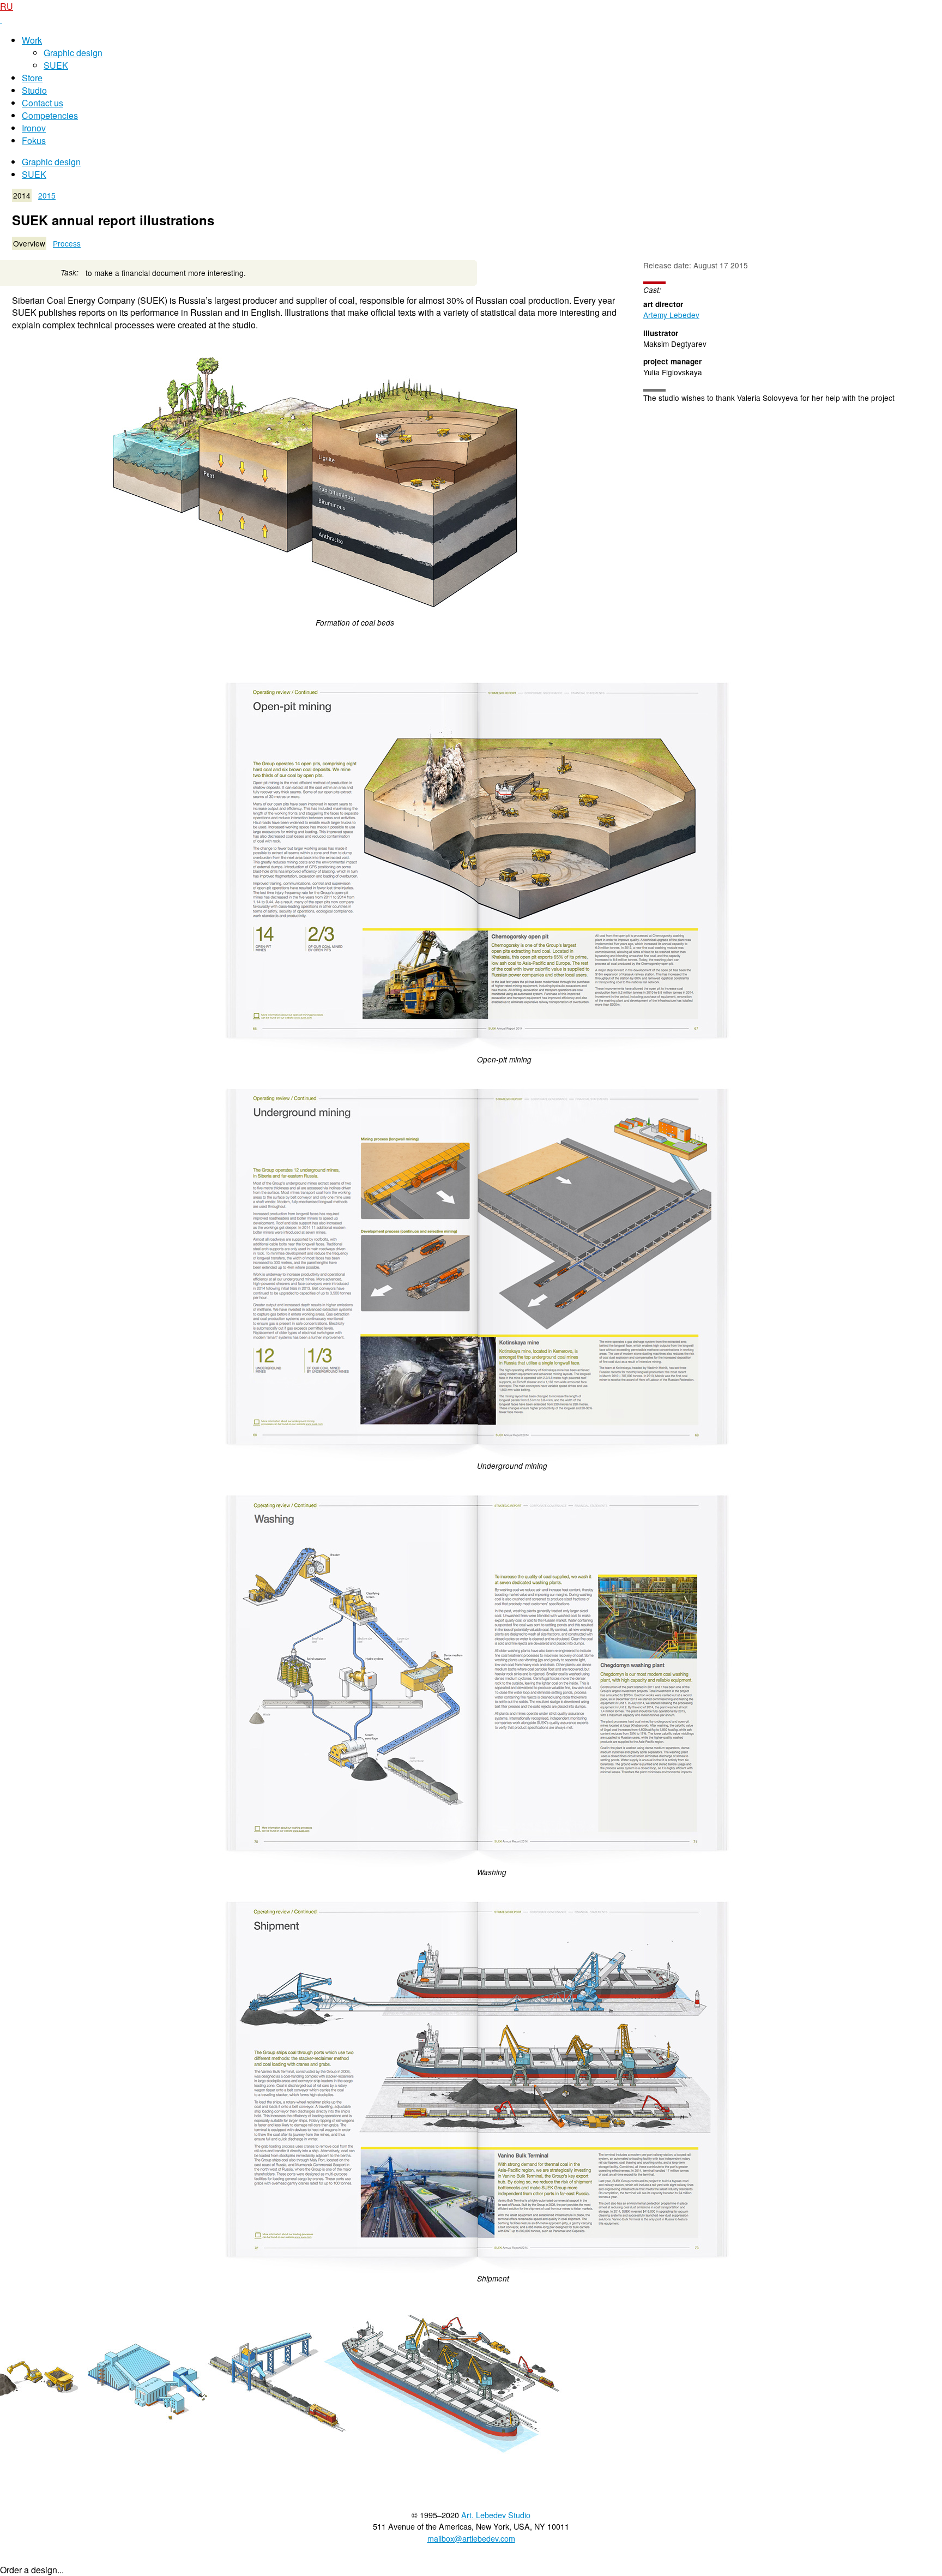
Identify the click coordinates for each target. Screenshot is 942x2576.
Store (32, 78)
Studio (34, 90)
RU (7, 6)
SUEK (56, 65)
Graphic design (73, 53)
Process (67, 243)
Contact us (43, 103)
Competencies (50, 115)
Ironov (34, 128)
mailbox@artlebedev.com (471, 2538)
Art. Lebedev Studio (496, 2515)
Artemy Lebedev (671, 315)
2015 (47, 195)
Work (32, 40)
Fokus (34, 140)
